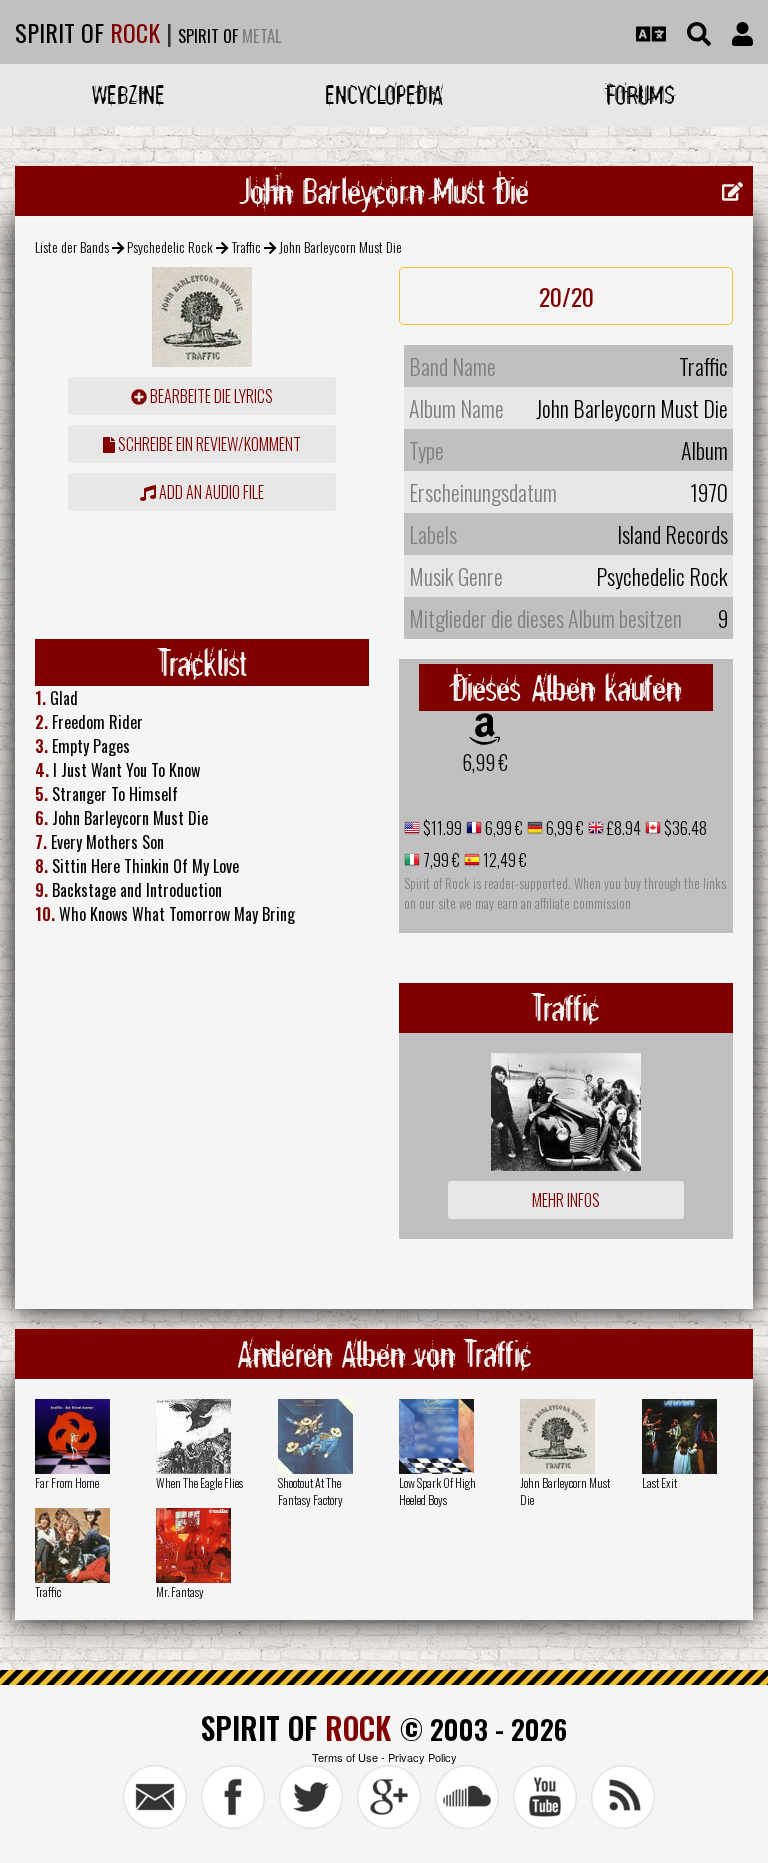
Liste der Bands (72, 246)
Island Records (672, 534)
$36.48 (684, 828)
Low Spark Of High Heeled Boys (437, 1491)
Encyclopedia (384, 94)
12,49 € (503, 860)
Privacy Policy (422, 1757)
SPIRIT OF (87, 32)
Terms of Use (345, 1757)
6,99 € (485, 762)
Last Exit (659, 1482)
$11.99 (441, 828)
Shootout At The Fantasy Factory (310, 1491)
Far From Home (67, 1482)
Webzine (128, 94)
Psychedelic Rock (170, 246)
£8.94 (622, 828)
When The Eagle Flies (199, 1482)
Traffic (246, 246)
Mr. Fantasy (180, 1591)
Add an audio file (210, 492)
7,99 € (440, 860)
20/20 (566, 296)
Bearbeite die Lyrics (210, 396)
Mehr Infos (566, 1200)
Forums (640, 94)
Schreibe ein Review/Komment (208, 444)
